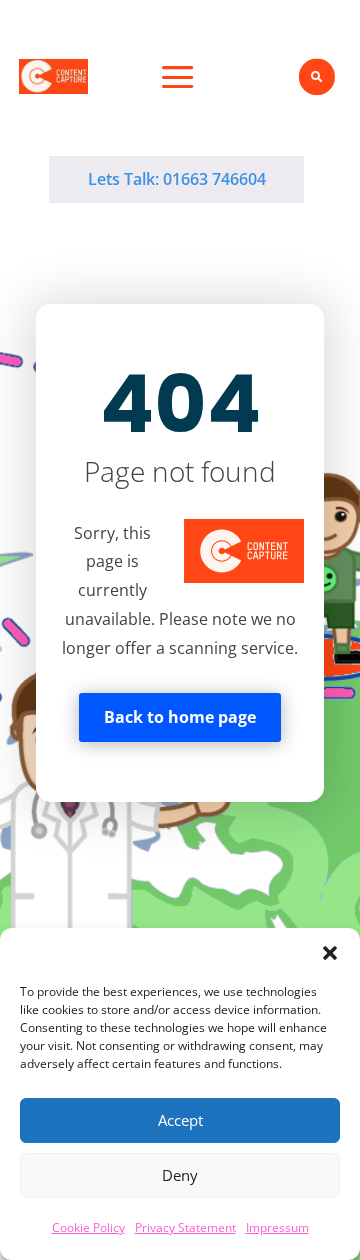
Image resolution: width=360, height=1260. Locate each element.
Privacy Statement (185, 1227)
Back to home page (180, 717)
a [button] (178, 79)
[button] (330, 953)
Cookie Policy (88, 1227)
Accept (180, 1120)
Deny (180, 1175)
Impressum (277, 1227)
